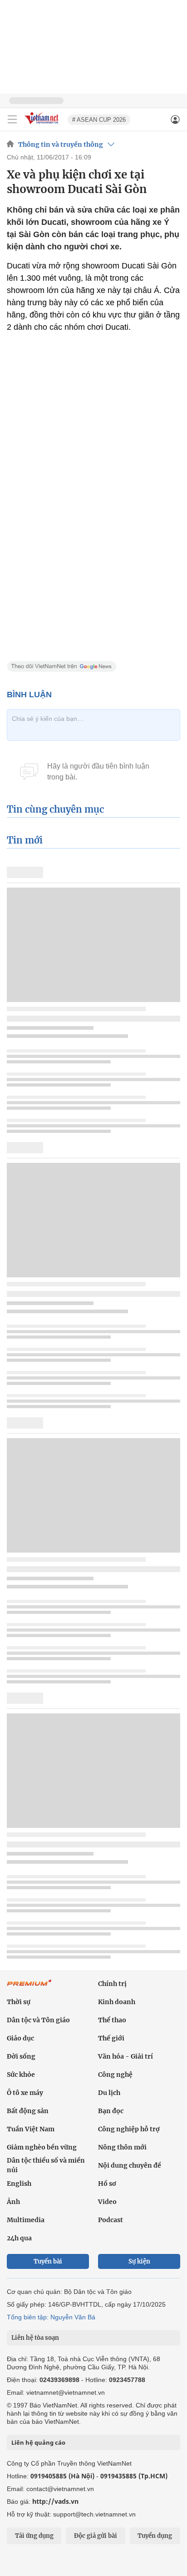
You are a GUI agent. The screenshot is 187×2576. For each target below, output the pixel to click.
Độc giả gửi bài (96, 2536)
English (19, 2184)
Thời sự (19, 2002)
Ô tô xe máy (25, 2093)
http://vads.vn (55, 2501)
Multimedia (26, 2220)
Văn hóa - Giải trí (125, 2056)
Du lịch (109, 2093)
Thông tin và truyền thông (61, 144)
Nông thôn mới (122, 2147)
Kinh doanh (117, 2002)
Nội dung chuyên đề (130, 2165)
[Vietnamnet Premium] (30, 1987)
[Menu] (12, 119)
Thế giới (111, 2038)
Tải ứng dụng (34, 2536)
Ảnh (13, 2202)
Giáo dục (20, 2038)
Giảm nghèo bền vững (42, 2147)
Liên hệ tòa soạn (35, 2338)
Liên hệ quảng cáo (38, 2442)
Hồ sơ (107, 2184)
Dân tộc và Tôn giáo (38, 2020)
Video (107, 2202)
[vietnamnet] (43, 125)
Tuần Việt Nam (31, 2129)
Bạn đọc (111, 2111)
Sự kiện (139, 2261)
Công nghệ (115, 2075)
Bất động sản (28, 2111)
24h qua (19, 2238)
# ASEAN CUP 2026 (99, 120)
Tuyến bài (48, 2261)
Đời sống (21, 2056)
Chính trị (112, 1984)
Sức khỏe (21, 2075)
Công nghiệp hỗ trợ (129, 2129)
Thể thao (112, 2020)
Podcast (111, 2220)
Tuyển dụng (155, 2536)
